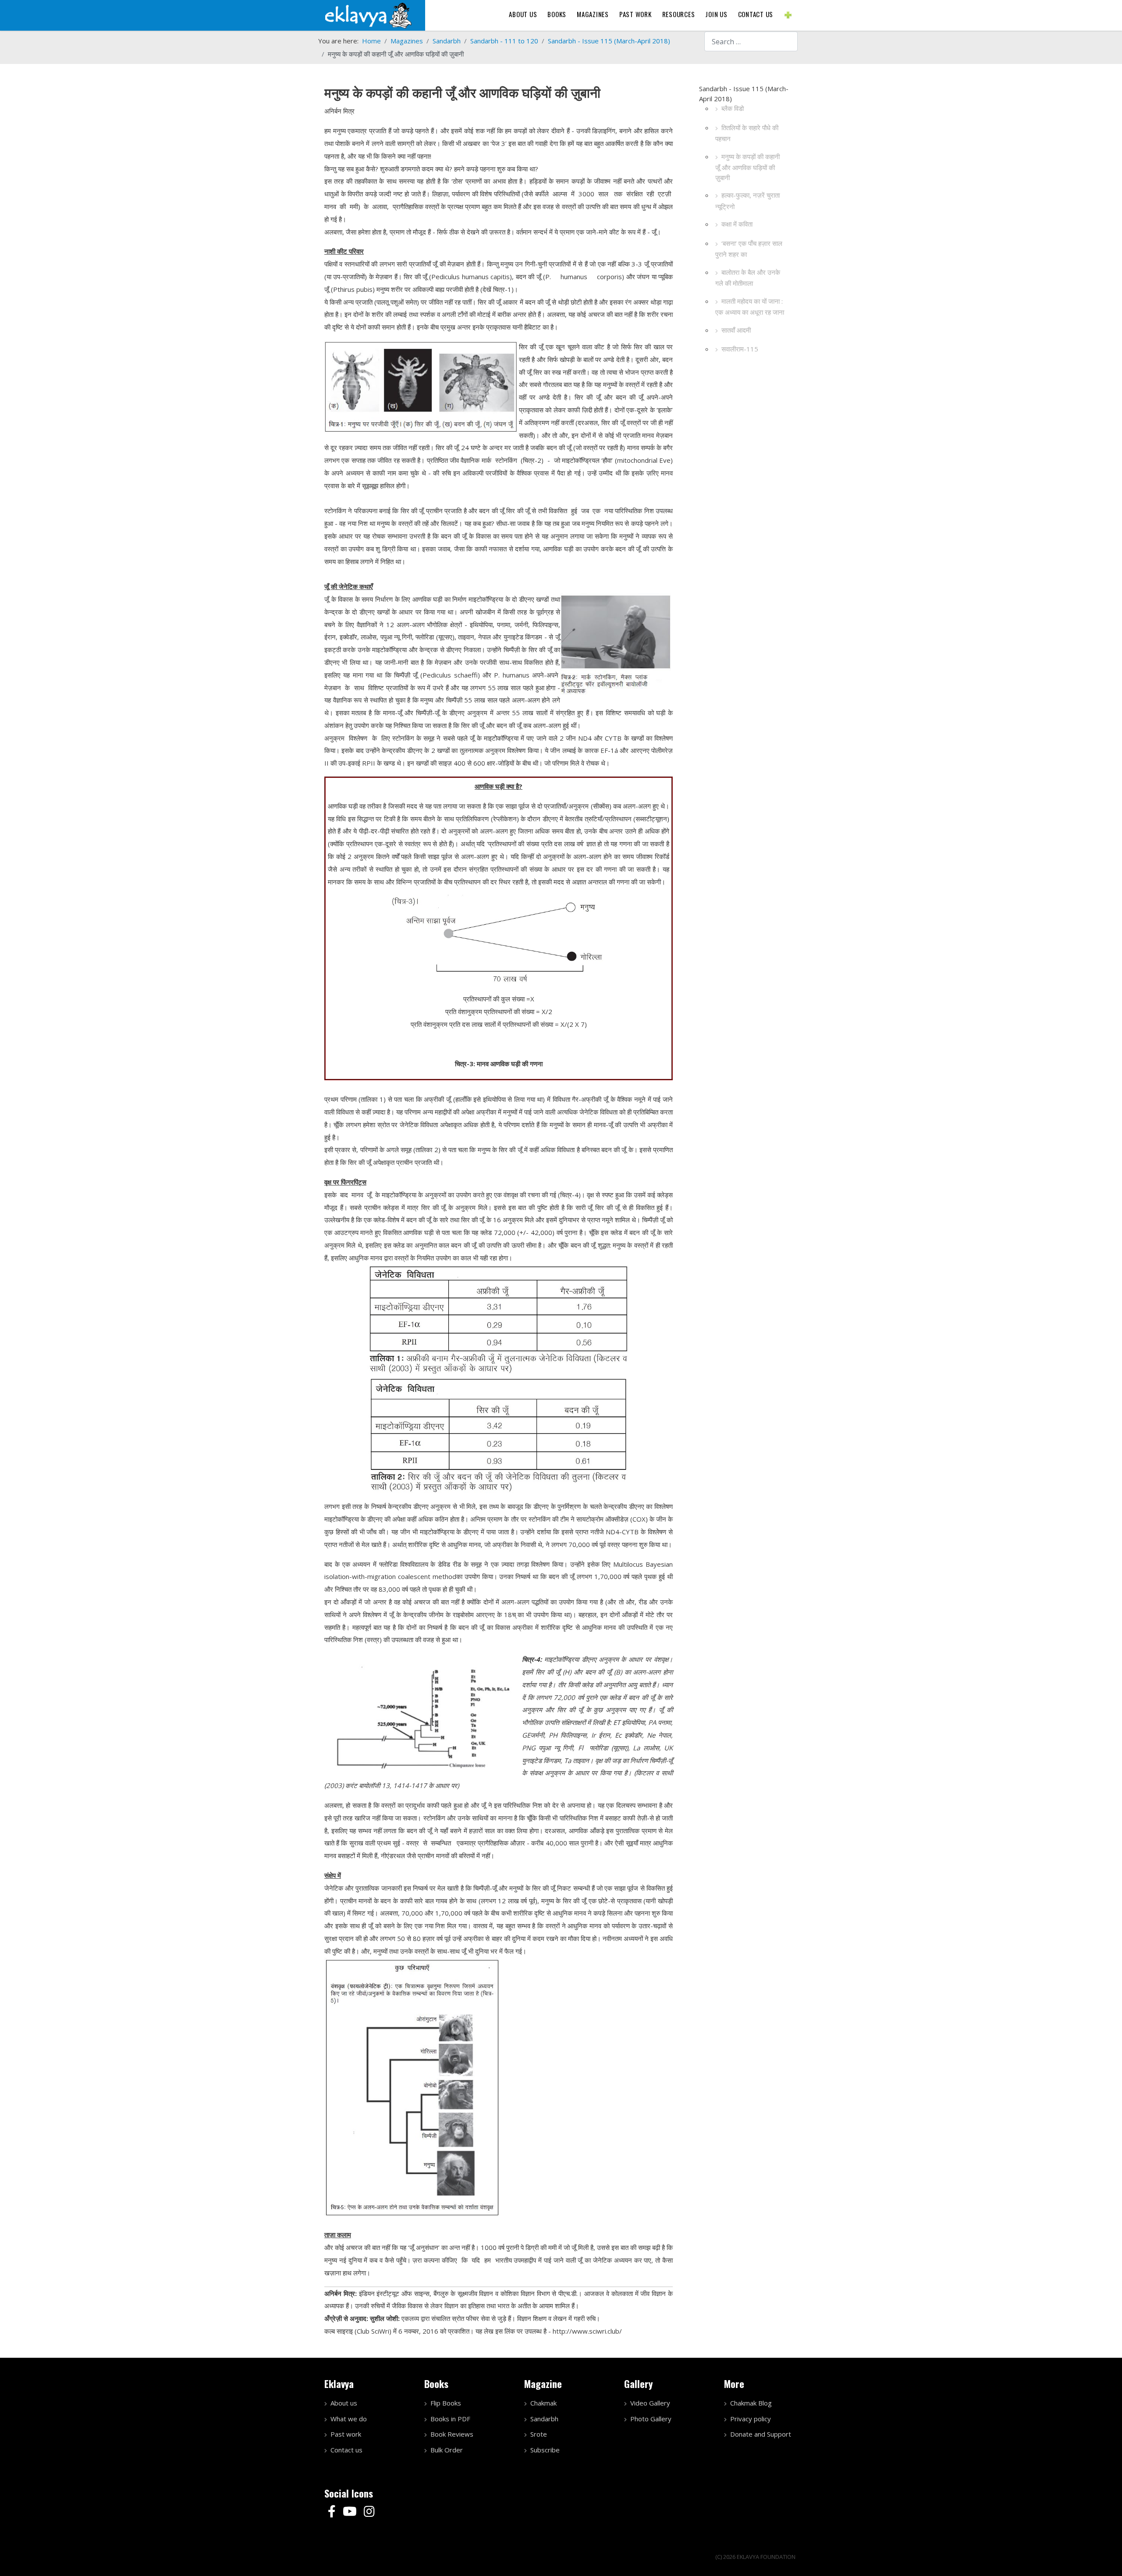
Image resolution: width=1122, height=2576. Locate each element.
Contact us (756, 14)
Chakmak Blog (751, 2403)
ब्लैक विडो (733, 108)
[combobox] (751, 41)
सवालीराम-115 (740, 349)
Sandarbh (544, 2419)
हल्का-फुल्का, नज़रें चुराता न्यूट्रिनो (747, 201)
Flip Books (446, 2403)
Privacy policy (751, 2419)
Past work (346, 2434)
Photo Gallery (651, 2419)
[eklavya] (368, 14)
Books (557, 14)
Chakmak (543, 2403)
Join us (716, 14)
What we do (349, 2419)
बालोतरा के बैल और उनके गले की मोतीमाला (748, 278)
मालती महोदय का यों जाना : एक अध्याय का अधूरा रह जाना (750, 307)
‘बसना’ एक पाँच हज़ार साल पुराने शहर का (749, 249)
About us (523, 14)
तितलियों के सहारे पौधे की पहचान (747, 133)
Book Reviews (452, 2434)
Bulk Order (447, 2450)
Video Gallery (650, 2403)
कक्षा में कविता (737, 224)
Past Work (636, 14)
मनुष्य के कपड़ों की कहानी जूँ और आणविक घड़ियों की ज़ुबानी (747, 167)
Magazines (593, 14)
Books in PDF (450, 2419)
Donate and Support (761, 2434)
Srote (539, 2434)
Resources (679, 14)
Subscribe (545, 2450)
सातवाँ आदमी (736, 330)
